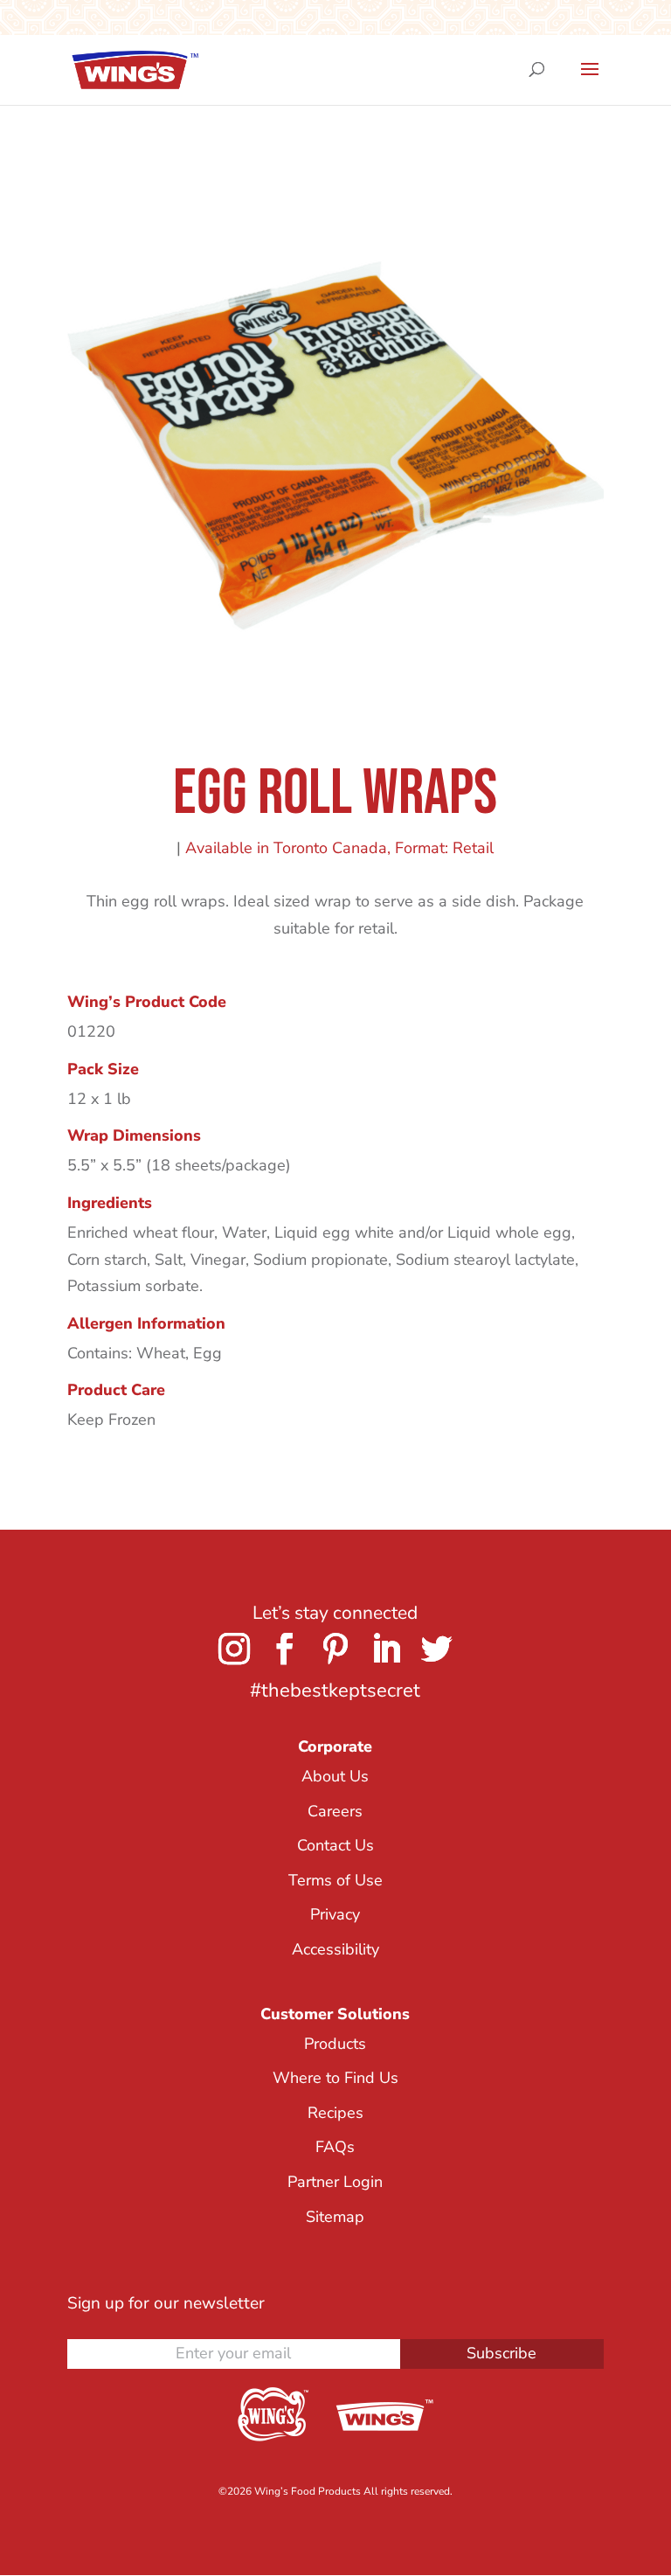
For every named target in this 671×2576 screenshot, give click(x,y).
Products (335, 2044)
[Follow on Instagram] (234, 1649)
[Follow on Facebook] (285, 1649)
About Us (335, 1776)
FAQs (335, 2147)
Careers (335, 1811)
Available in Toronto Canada (286, 848)
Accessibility (335, 1949)
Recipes (335, 2113)
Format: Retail (444, 848)
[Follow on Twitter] (437, 1649)
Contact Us (335, 1845)
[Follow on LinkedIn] (386, 1649)
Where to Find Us (335, 2078)
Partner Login (335, 2182)
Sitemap (335, 2217)
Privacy (335, 1914)
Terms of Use (335, 1880)
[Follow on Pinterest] (335, 1649)
